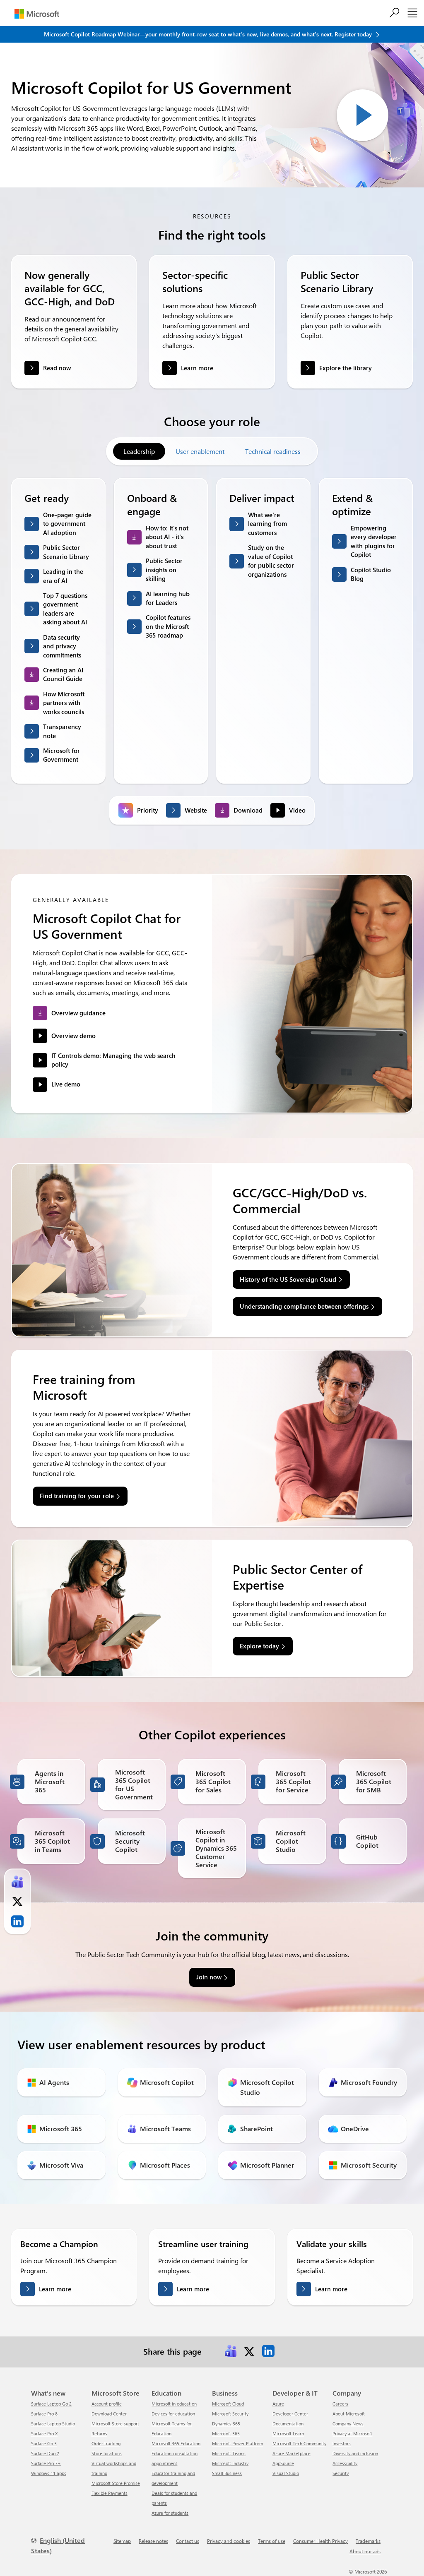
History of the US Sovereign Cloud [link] (288, 1279)
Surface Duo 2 (45, 2453)
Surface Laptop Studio (53, 2424)
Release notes (153, 2541)
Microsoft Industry (230, 2463)
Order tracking (106, 2443)
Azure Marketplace (291, 2453)
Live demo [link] (66, 1084)
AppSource (283, 2463)
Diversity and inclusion (355, 2453)
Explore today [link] (259, 1646)
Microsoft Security (230, 2414)
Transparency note (62, 731)
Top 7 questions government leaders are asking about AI (65, 609)
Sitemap (122, 2541)
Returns (99, 2433)
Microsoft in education (174, 2404)
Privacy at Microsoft (352, 2433)
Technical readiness (273, 451)
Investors (342, 2443)
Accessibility (345, 2463)
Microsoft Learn (288, 2433)
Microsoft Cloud (228, 2404)
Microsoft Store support (115, 2424)
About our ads (365, 2551)
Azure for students (170, 2513)
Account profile (107, 2404)
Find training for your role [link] (77, 1496)
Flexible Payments (110, 2493)
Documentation (288, 2424)
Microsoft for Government (61, 755)
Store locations (107, 2453)
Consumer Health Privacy (320, 2541)
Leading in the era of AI (63, 576)
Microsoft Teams (229, 2453)
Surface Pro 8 (44, 2414)
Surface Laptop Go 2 (51, 2404)
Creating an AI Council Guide (63, 674)
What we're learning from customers (267, 524)
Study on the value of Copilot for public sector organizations (271, 561)
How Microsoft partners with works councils (64, 703)
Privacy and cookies (229, 2541)
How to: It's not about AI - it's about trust (167, 537)
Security (341, 2473)
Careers (340, 2404)
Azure (278, 2404)
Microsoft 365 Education (176, 2443)
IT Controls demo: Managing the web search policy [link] (113, 1060)
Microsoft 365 (226, 2433)
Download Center (109, 2414)
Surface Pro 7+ (46, 2463)
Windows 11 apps (49, 2473)
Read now (57, 368)
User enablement (200, 451)
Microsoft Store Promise (116, 2483)
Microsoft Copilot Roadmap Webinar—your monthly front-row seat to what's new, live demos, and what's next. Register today (209, 34)
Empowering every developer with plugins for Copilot (374, 541)
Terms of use (272, 2541)
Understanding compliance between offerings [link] (304, 1306)
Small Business (227, 2473)
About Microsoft (349, 2414)
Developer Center (290, 2414)
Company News (348, 2424)
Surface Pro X (44, 2433)
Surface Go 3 (44, 2443)
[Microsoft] (37, 14)
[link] (231, 2351)
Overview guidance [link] (78, 1013)
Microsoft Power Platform (237, 2443)
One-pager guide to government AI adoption (67, 524)
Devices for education (173, 2414)
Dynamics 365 (226, 2424)
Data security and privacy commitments (62, 646)
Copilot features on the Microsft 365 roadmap (168, 626)
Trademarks (368, 2541)
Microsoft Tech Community (299, 2443)
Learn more (197, 368)
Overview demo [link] (73, 1036)
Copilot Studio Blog (371, 574)
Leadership (139, 451)
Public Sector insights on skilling (164, 570)
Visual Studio (286, 2473)
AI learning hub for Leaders (168, 598)
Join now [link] (209, 1977)
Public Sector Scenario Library (66, 552)
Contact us (188, 2541)
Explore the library (346, 368)
